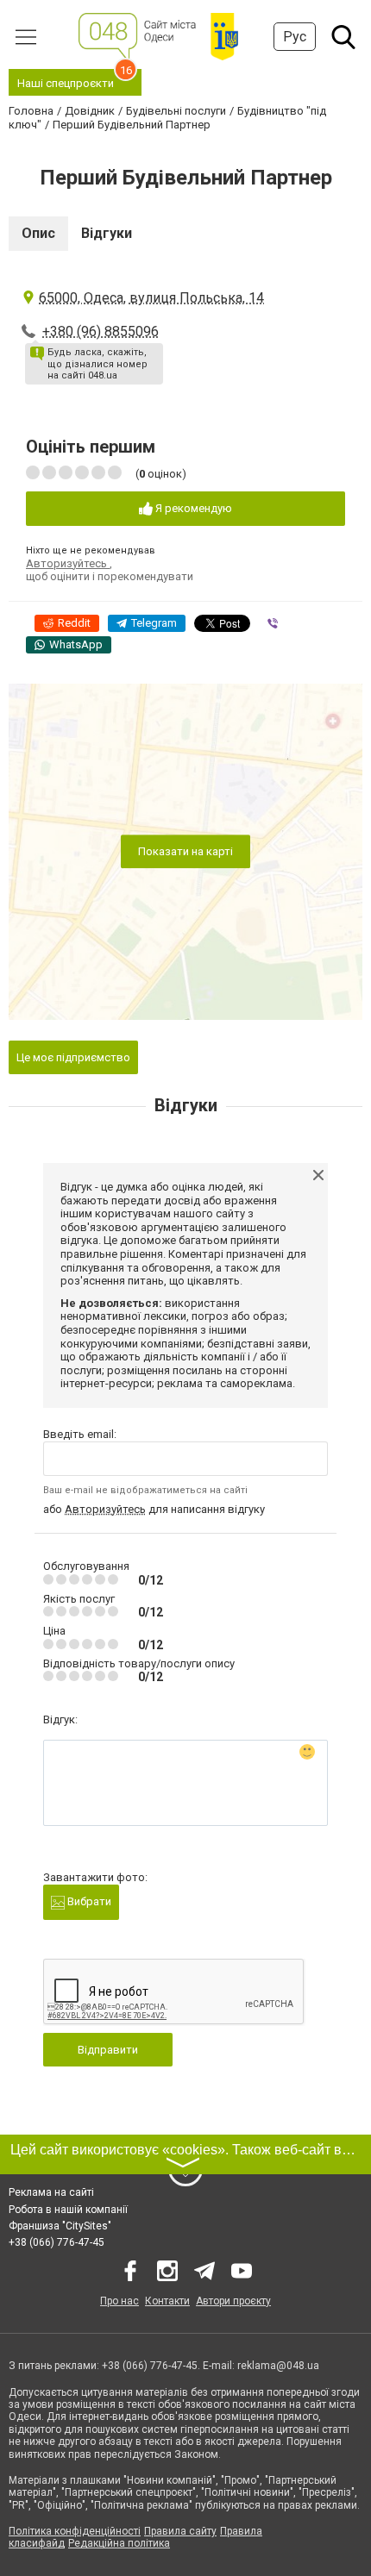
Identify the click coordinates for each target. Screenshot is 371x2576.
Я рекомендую (192, 508)
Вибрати (88, 1901)
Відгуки (107, 233)
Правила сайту (180, 2531)
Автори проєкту (233, 2301)
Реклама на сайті (51, 2192)
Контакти (167, 2301)
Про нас (119, 2301)
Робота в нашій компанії (68, 2210)
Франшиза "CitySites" (60, 2226)
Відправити (108, 2050)
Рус (295, 37)
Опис (38, 233)
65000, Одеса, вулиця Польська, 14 (151, 298)
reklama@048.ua (278, 2366)
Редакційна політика (119, 2543)
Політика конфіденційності (75, 2531)
